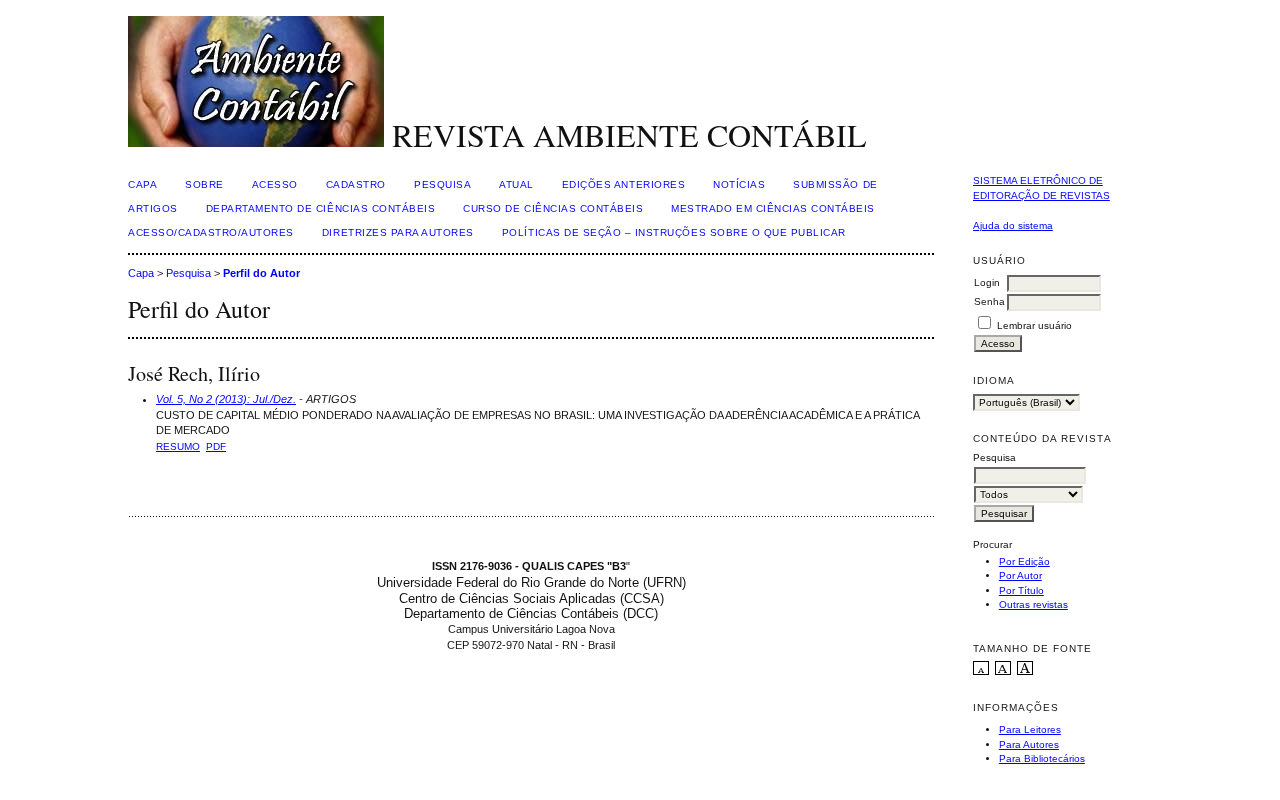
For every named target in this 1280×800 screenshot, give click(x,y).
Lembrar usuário (1034, 325)
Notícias (739, 184)
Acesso (275, 184)
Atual (516, 184)
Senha (989, 301)
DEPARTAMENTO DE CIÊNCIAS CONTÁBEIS (321, 208)
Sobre (204, 184)
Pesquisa (442, 184)
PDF (216, 446)
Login (987, 282)
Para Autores (1029, 744)
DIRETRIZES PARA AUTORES (398, 232)
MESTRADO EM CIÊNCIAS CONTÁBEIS (773, 208)
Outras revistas (1033, 604)
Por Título (1021, 590)
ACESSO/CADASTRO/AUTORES (211, 232)
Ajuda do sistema (1013, 225)
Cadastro (356, 184)
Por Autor (1020, 575)
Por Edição (1024, 561)
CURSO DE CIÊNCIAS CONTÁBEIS (553, 208)
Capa (142, 184)
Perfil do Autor (261, 273)
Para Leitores (1030, 729)
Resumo (178, 446)
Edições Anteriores (623, 184)
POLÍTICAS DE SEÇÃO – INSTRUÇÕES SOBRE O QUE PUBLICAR (674, 232)
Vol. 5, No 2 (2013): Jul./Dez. (226, 399)
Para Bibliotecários (1042, 758)
